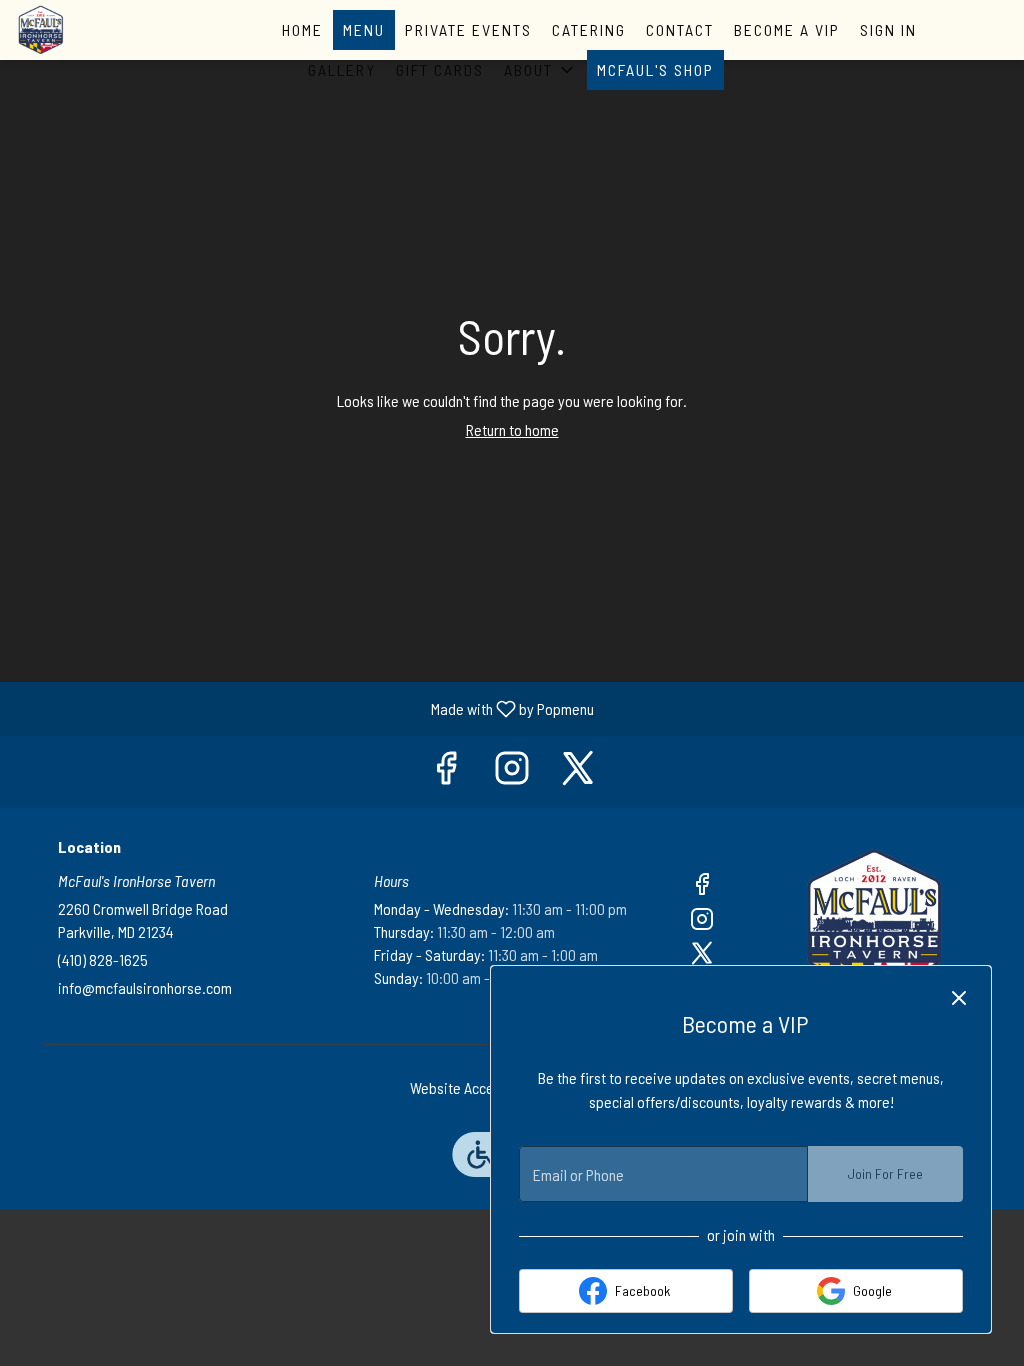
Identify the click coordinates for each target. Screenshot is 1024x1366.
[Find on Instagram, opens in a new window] (512, 771)
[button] (540, 70)
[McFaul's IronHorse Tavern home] (106, 30)
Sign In (888, 29)
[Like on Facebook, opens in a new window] (446, 771)
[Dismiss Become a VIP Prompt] (959, 998)
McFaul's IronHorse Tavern (875, 923)
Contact (680, 29)
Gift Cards (440, 69)
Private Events (468, 29)
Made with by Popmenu (304, 708)
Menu (364, 29)
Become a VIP (787, 29)
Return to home (512, 429)
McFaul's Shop (655, 69)
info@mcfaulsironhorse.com (145, 987)
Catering (589, 29)
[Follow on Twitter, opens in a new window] (578, 771)
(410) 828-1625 (103, 959)
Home (302, 29)
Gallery (342, 69)
